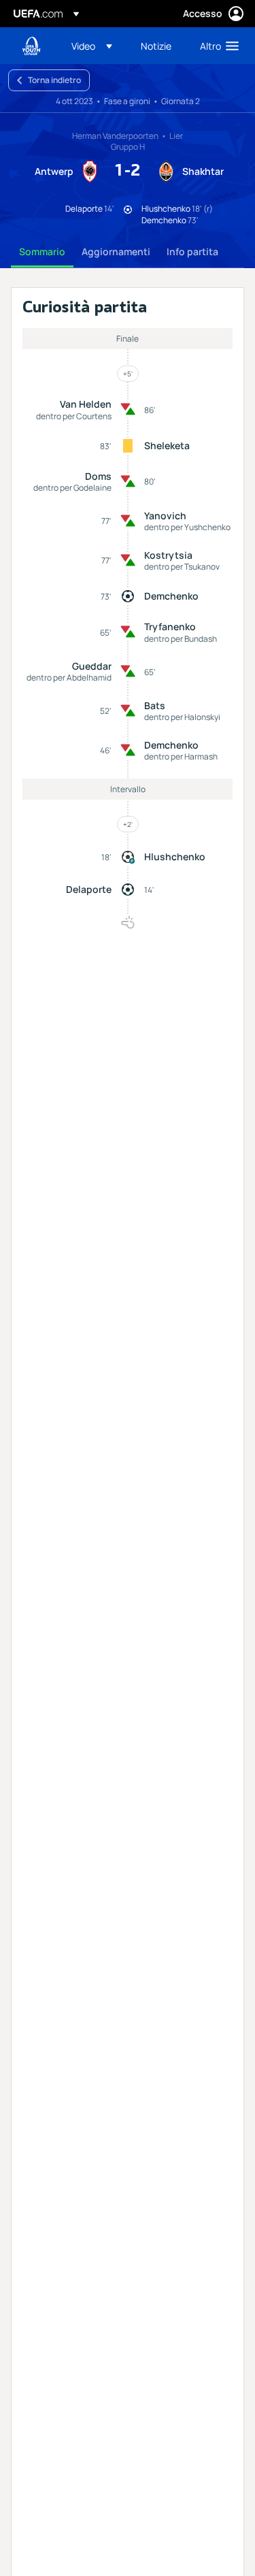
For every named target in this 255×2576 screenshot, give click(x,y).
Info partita (192, 251)
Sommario (42, 251)
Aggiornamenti (116, 251)
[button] (92, 46)
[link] (156, 46)
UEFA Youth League (31, 46)
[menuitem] (95, 46)
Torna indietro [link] (54, 80)
